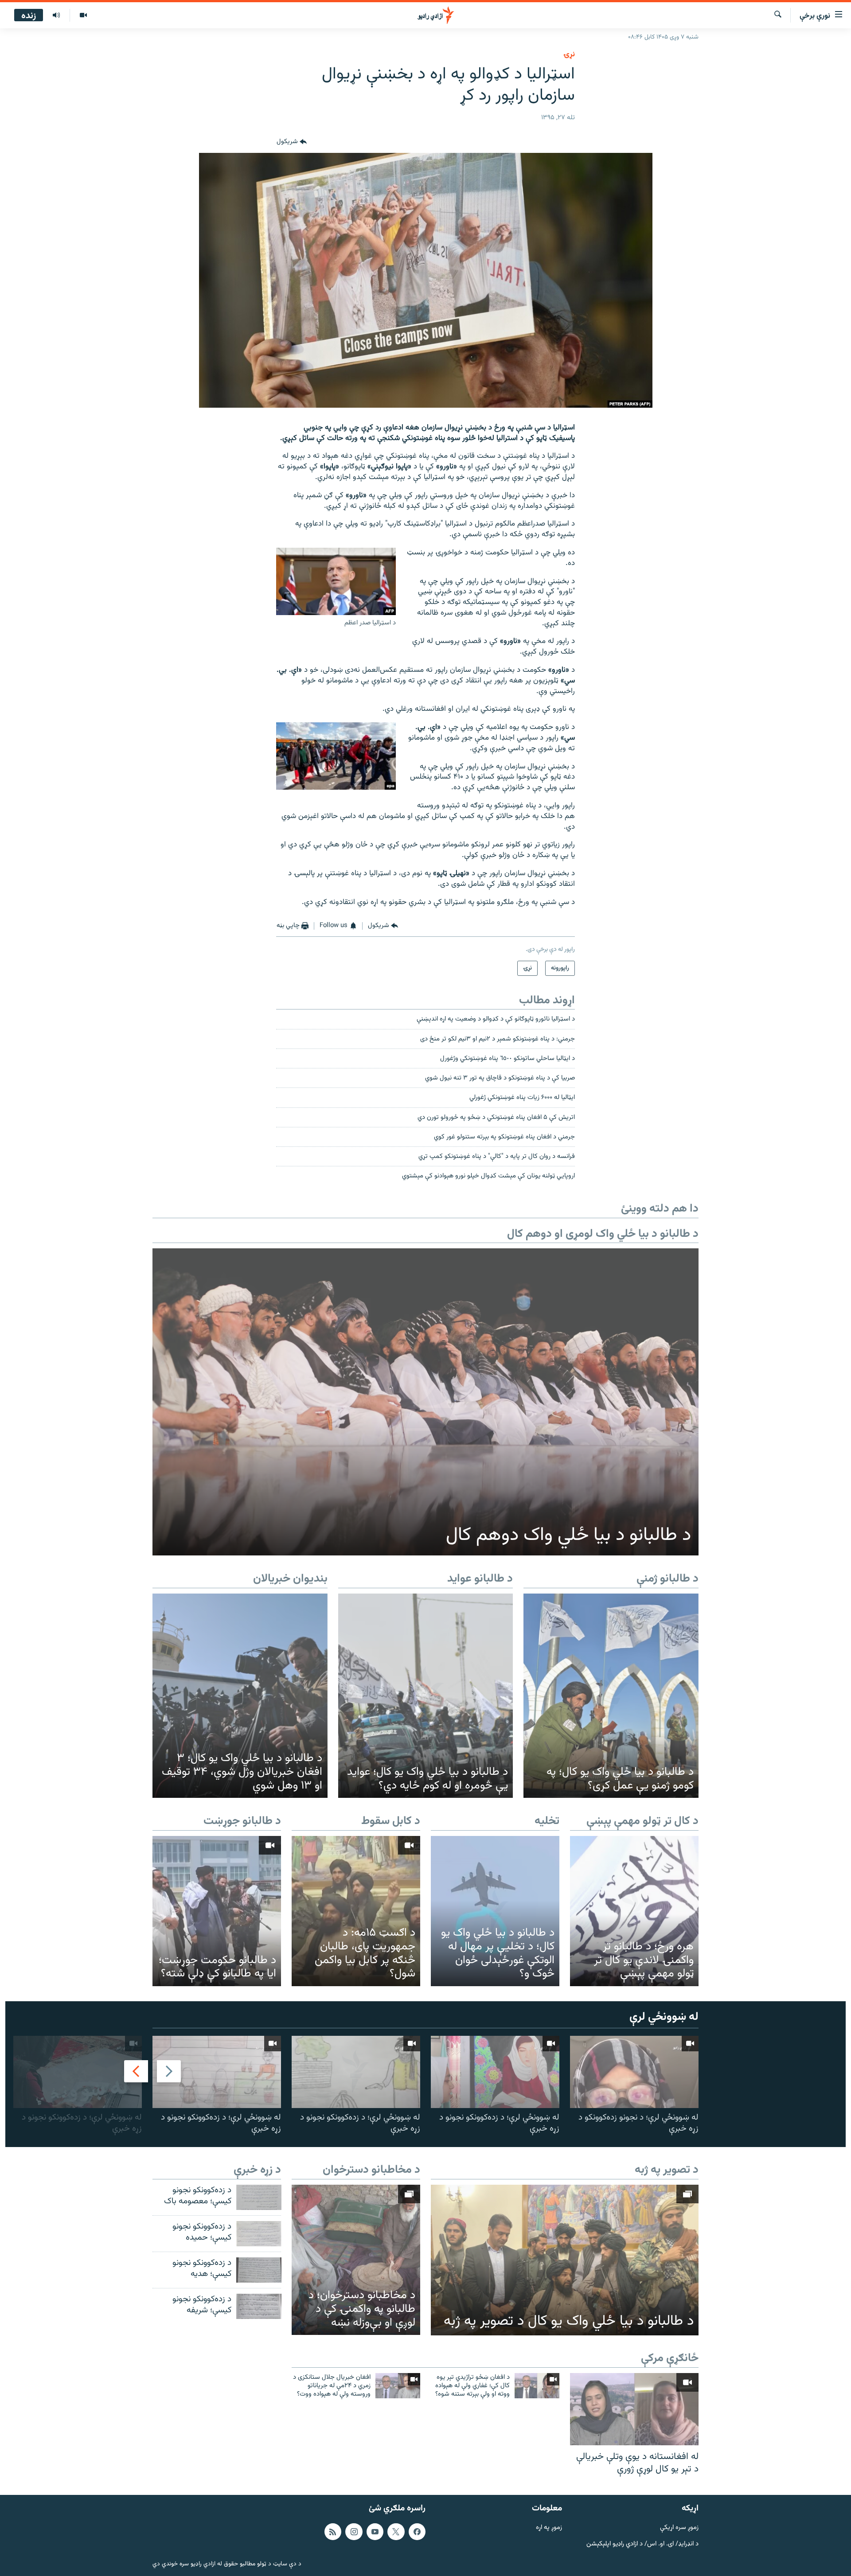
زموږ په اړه (549, 2528)
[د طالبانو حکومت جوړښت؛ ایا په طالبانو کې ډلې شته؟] (217, 1911)
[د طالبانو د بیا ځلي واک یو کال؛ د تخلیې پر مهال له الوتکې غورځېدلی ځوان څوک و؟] (495, 1911)
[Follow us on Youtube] (375, 2532)
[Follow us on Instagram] (354, 2532)
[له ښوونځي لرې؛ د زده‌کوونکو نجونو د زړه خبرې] (495, 2072)
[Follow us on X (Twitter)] (396, 2532)
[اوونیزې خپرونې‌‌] (56, 16)
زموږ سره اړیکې (679, 2528)
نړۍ (569, 55)
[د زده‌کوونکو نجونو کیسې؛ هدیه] (259, 2270)
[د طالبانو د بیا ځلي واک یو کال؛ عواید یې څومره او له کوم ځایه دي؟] (426, 1696)
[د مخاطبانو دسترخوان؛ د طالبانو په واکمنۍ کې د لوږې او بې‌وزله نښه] (356, 2260)
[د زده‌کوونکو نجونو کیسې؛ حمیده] (259, 2234)
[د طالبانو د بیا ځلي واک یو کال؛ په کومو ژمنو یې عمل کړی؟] (611, 1696)
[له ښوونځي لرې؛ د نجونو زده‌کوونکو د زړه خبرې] (634, 2072)
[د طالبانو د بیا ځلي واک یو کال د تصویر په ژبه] (565, 2260)
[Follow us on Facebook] (417, 2532)
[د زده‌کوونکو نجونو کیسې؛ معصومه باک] (259, 2197)
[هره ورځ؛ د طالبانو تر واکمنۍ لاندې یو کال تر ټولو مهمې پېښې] (634, 1911)
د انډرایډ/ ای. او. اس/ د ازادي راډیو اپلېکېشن (642, 2544)
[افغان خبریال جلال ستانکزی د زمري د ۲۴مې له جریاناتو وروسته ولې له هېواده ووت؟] (398, 2386)
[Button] (292, 142)
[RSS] (333, 2532)
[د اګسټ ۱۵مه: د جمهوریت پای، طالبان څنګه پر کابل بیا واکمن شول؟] (356, 1911)
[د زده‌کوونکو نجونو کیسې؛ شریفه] (259, 2306)
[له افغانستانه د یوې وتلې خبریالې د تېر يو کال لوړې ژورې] (634, 2409)
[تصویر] (83, 16)
